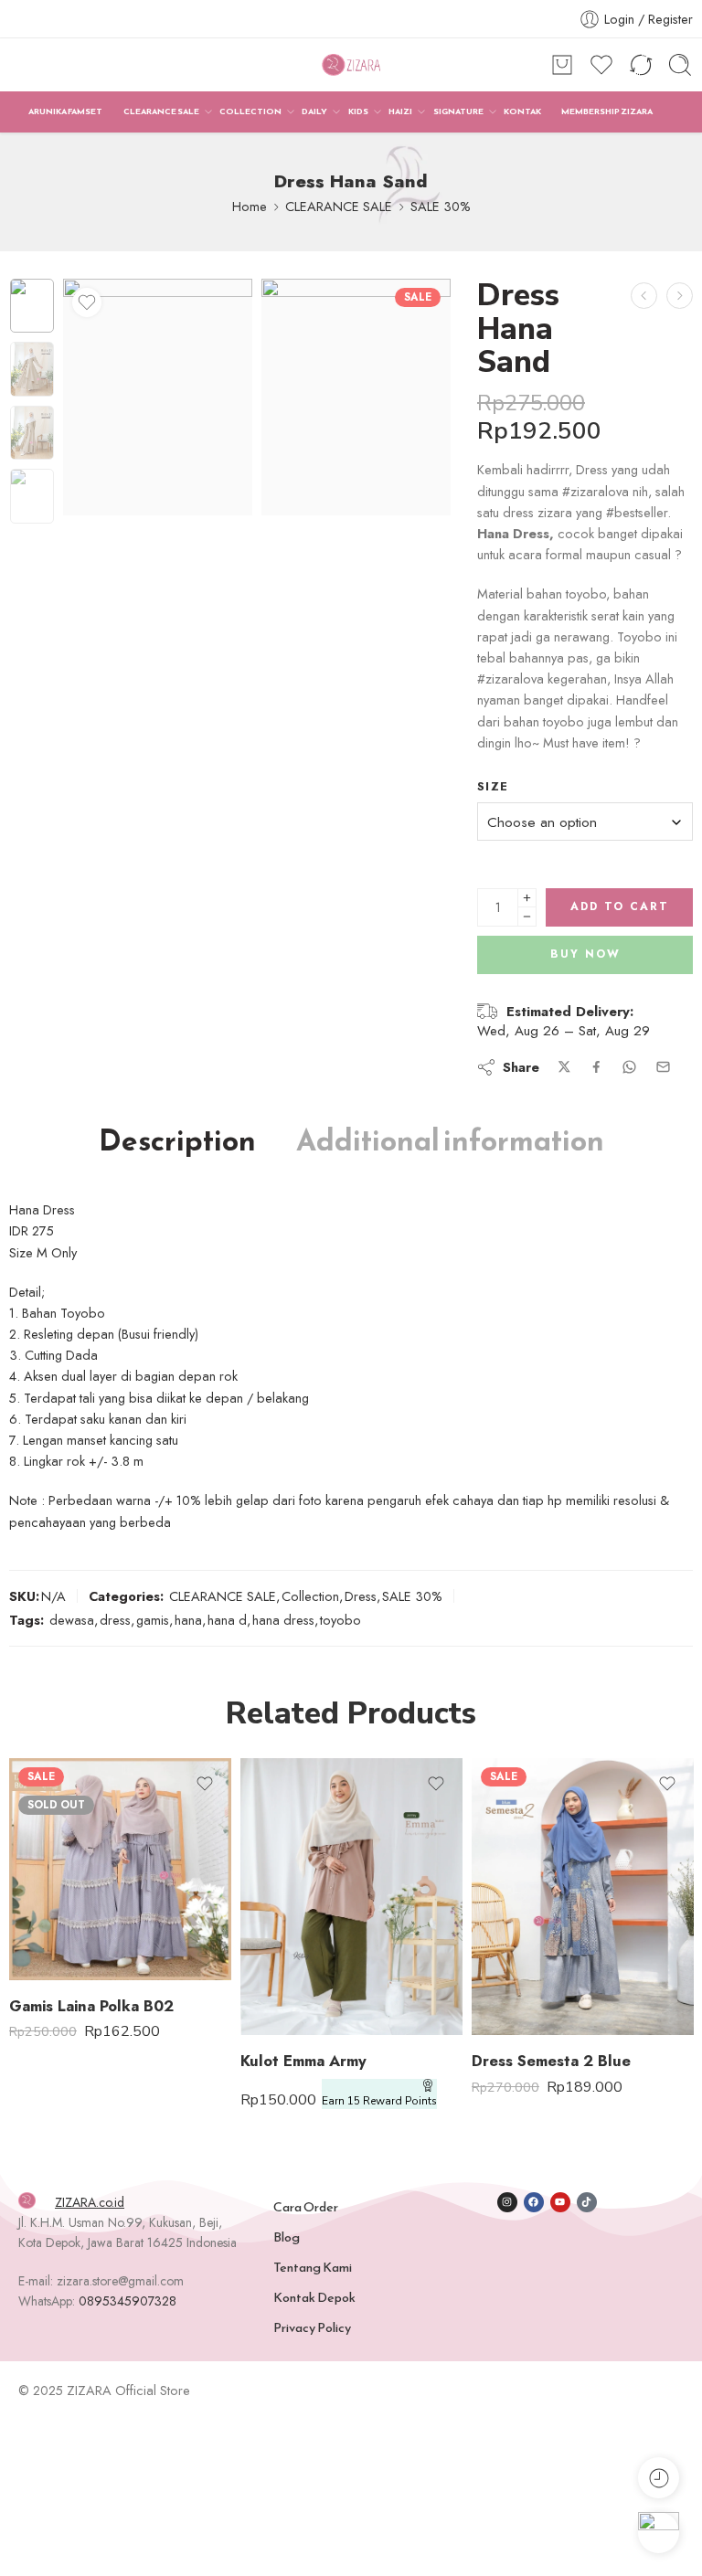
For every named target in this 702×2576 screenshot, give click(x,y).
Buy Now (585, 954)
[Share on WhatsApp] (629, 1067)
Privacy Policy (312, 2327)
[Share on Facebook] (596, 1067)
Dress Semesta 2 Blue (551, 2061)
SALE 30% (441, 206)
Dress (361, 1596)
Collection (310, 1596)
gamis (153, 1620)
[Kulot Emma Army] (351, 1897)
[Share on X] (564, 1067)
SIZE (23, 1842)
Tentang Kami (313, 2267)
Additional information (450, 1141)
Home (250, 206)
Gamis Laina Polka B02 (91, 2006)
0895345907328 (128, 2301)
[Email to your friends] (663, 1067)
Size (493, 787)
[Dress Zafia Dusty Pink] (680, 296)
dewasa (72, 1620)
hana (188, 1620)
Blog (287, 2237)
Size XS (522, 1922)
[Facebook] (534, 2202)
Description (177, 1141)
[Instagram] (507, 2202)
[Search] (680, 65)
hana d (227, 1620)
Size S (521, 1949)
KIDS (358, 111)
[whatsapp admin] (659, 2533)
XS (59, 1866)
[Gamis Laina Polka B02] (120, 1869)
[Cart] (562, 65)
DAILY (314, 111)
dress (115, 1620)
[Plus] (527, 898)
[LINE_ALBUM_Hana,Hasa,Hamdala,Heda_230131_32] (356, 397)
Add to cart (620, 906)
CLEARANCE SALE (161, 111)
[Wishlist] (87, 302)
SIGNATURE (458, 111)
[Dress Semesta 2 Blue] (583, 1897)
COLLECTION (250, 111)
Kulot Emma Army (303, 2061)
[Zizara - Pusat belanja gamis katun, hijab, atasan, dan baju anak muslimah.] (351, 65)
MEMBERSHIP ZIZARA (607, 111)
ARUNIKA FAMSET (65, 111)
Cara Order (306, 2207)
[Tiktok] (587, 2202)
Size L (290, 2009)
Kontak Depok (314, 2297)
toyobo (340, 1620)
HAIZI (400, 111)
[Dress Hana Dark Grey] (644, 296)
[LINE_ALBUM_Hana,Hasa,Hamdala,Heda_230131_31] (32, 306)
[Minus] (527, 917)
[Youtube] (560, 2202)
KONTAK (522, 111)
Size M (291, 1981)
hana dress (283, 1620)
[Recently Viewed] (659, 2478)
